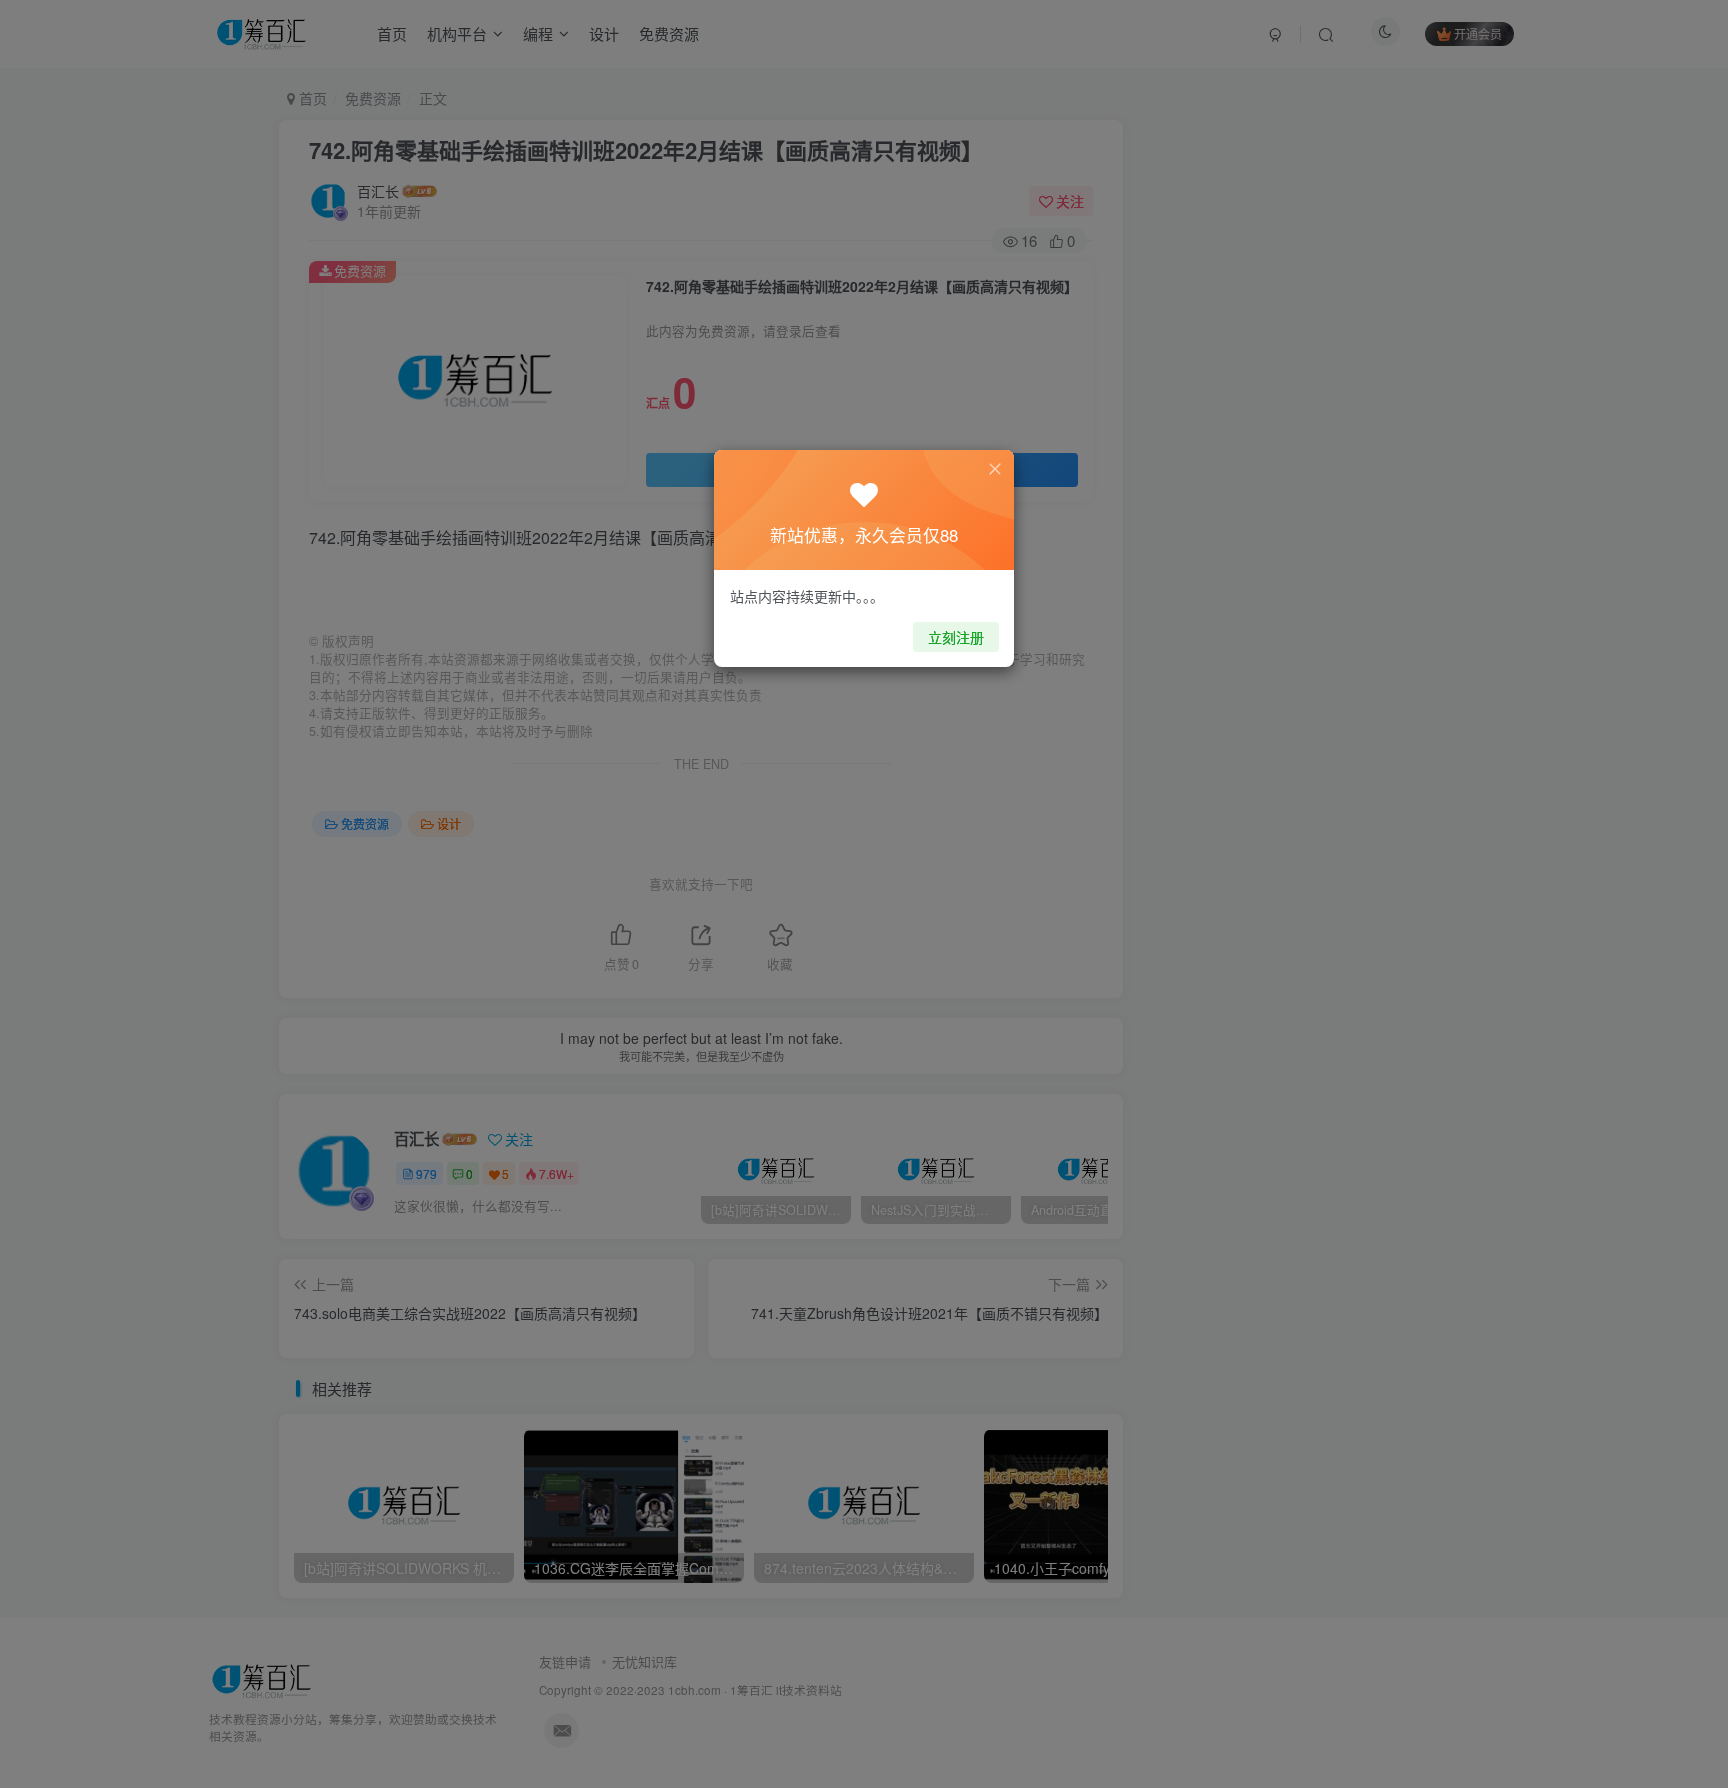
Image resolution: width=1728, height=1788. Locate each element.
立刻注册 (956, 637)
